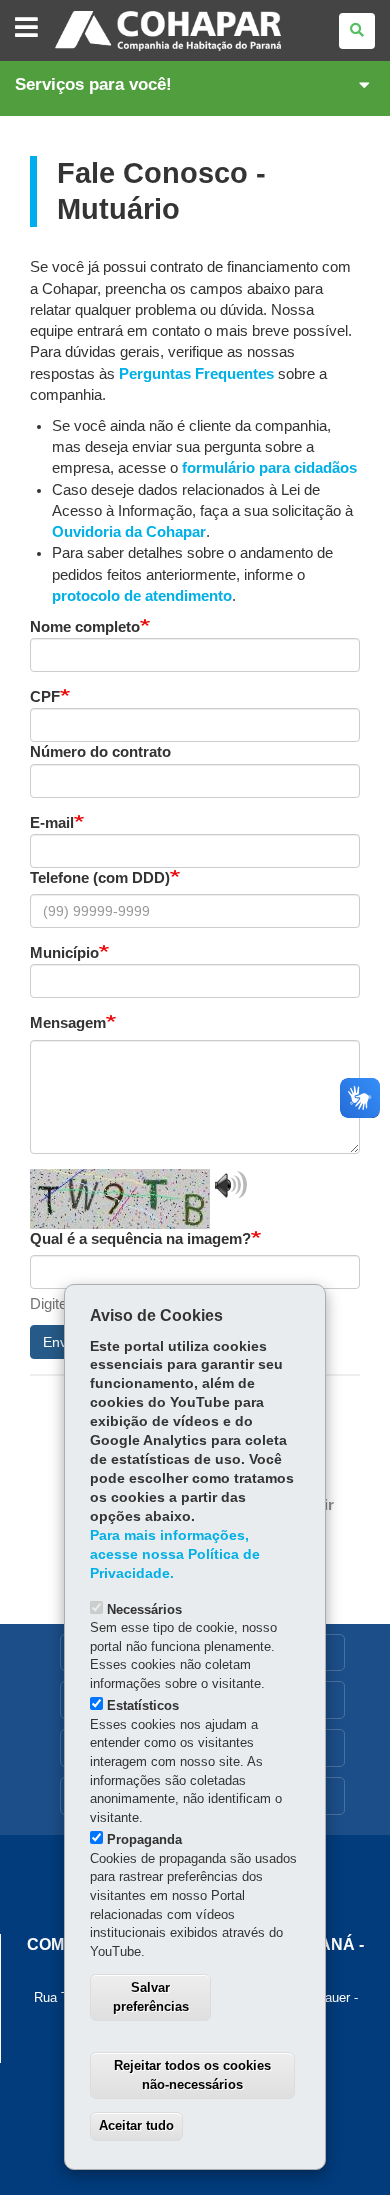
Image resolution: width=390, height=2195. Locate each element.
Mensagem (68, 1023)
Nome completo (85, 627)
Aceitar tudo (136, 2125)
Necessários (144, 1609)
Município (64, 953)
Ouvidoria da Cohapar (129, 532)
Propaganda (144, 1839)
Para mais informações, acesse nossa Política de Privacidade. (175, 1554)
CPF (45, 697)
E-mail (52, 823)
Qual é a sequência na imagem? (140, 1239)
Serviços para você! (93, 84)
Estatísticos (143, 1705)
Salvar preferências (151, 1997)
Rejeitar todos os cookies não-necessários (192, 2075)
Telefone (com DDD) (100, 878)
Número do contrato (100, 752)
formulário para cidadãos (269, 468)
